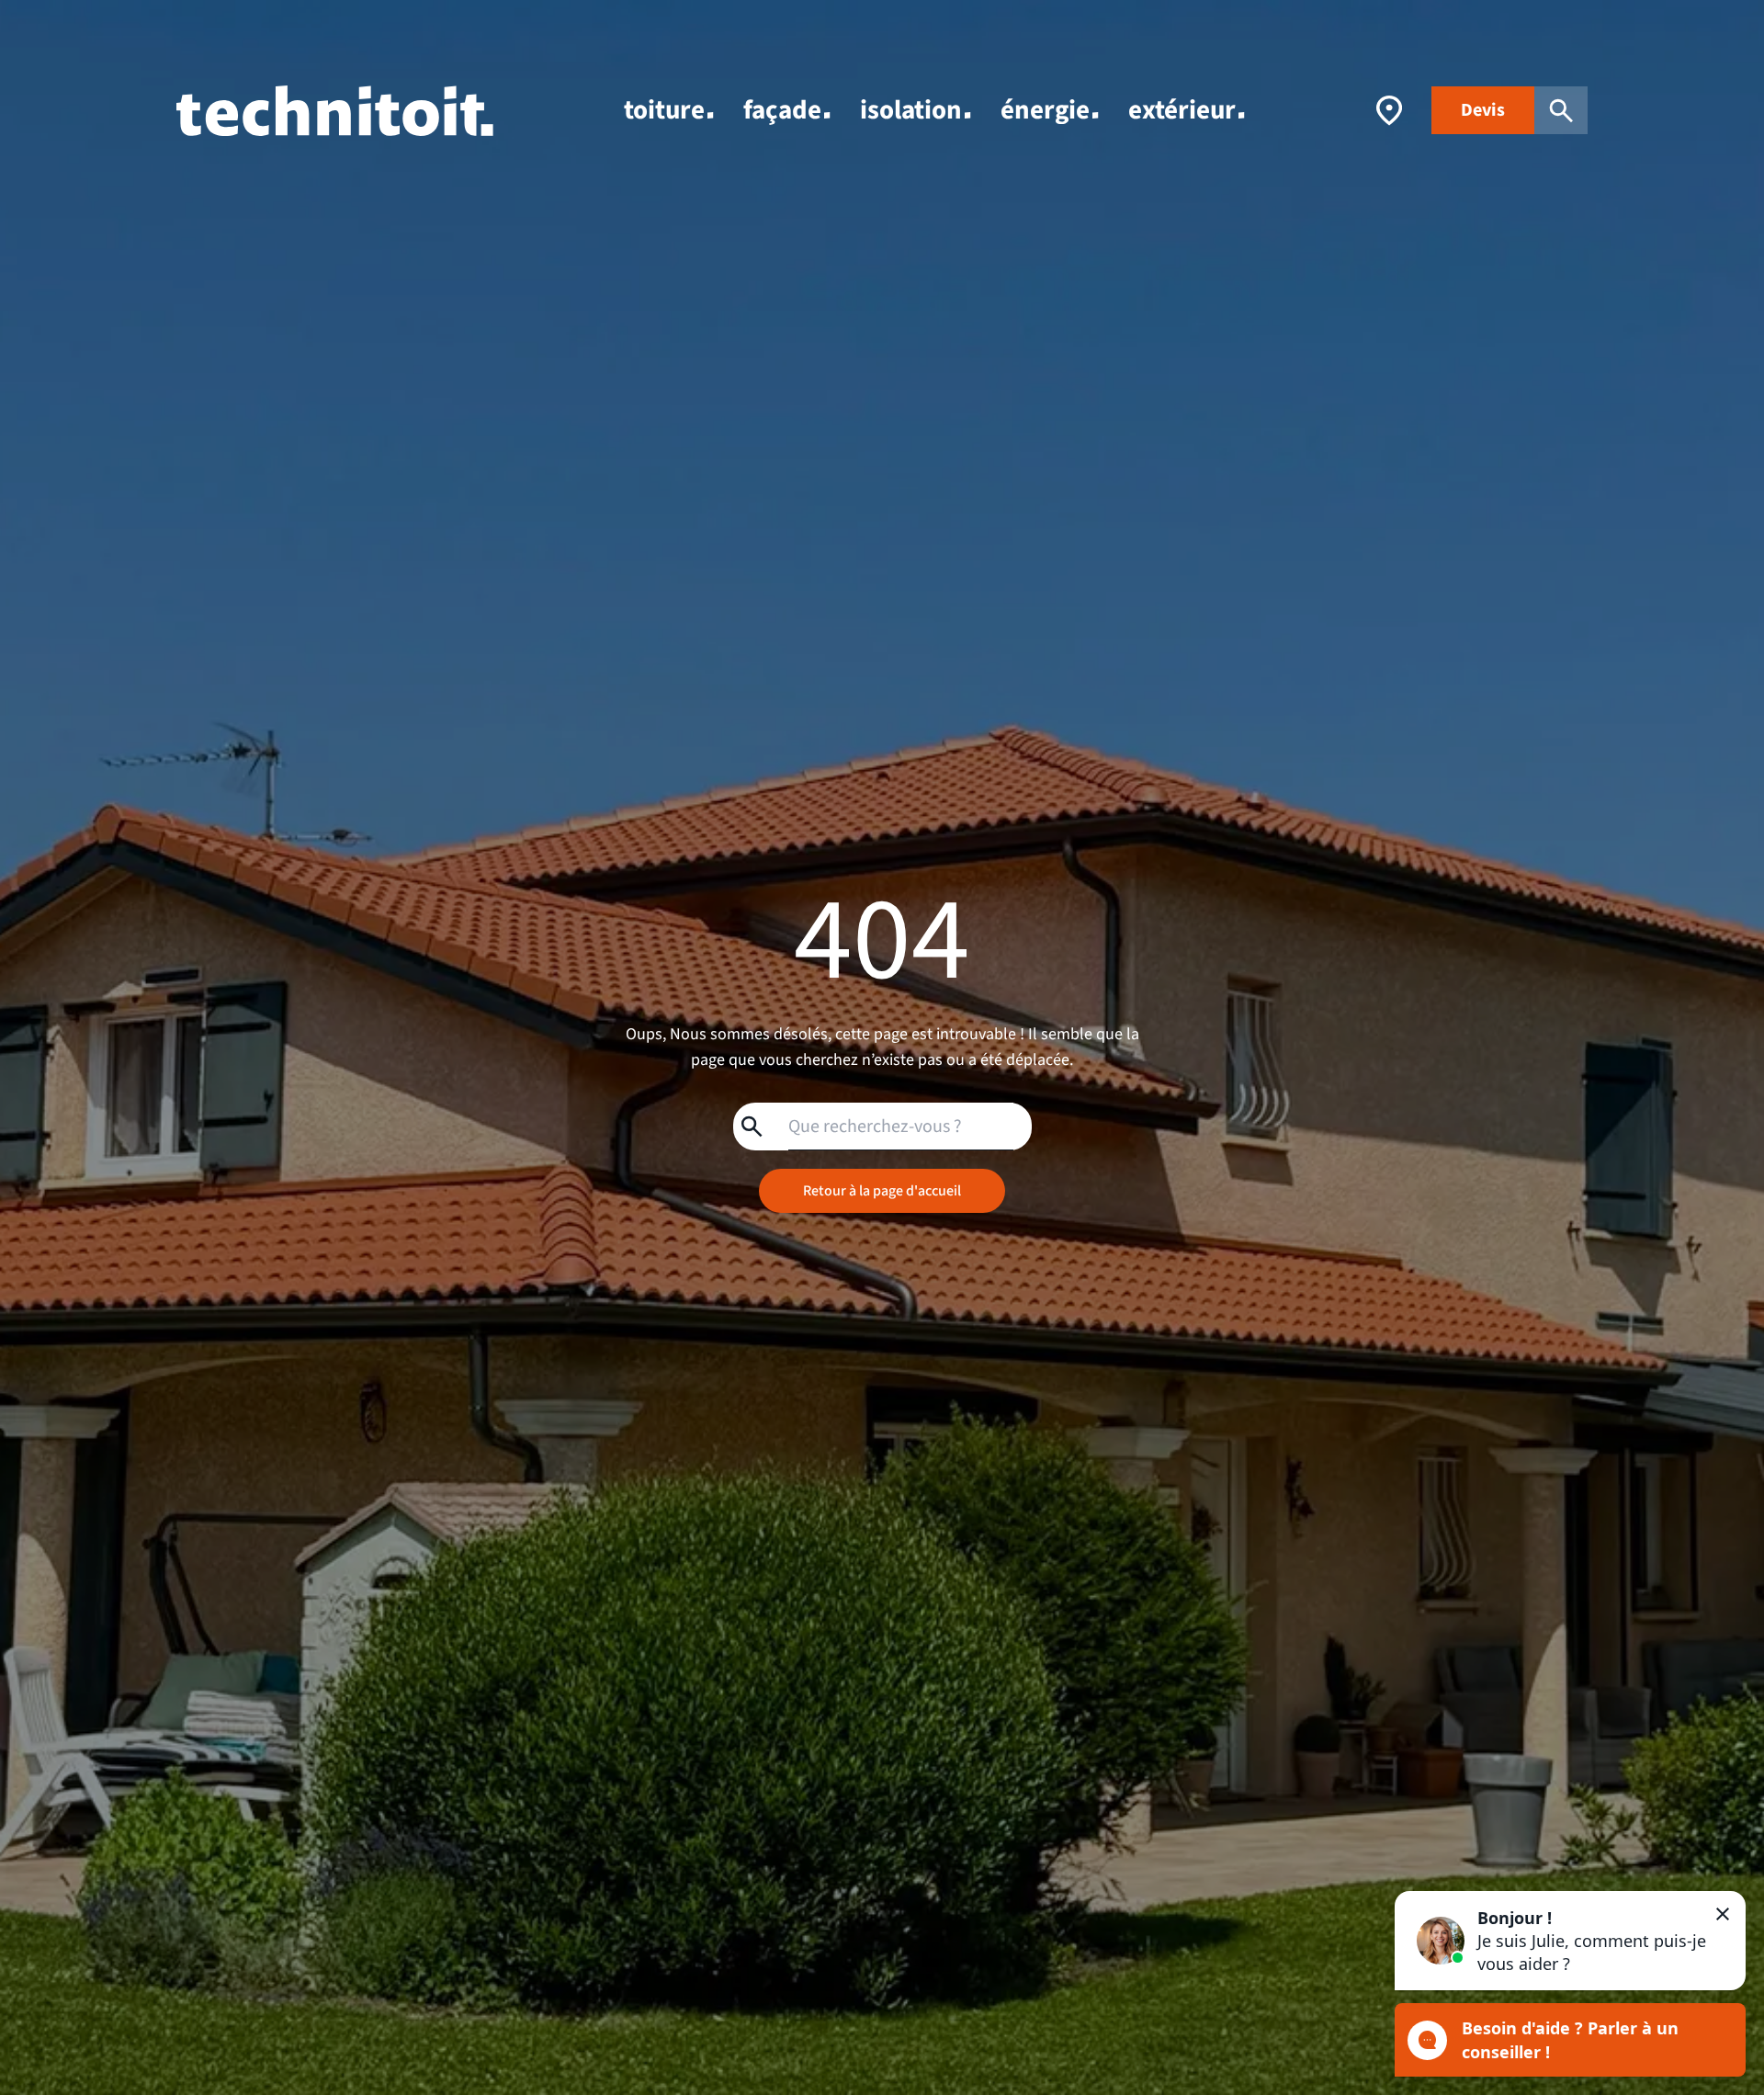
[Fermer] (1723, 1914)
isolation (911, 110)
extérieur (1182, 110)
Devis (1483, 110)
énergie (1045, 110)
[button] (1570, 1941)
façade (782, 110)
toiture (664, 110)
